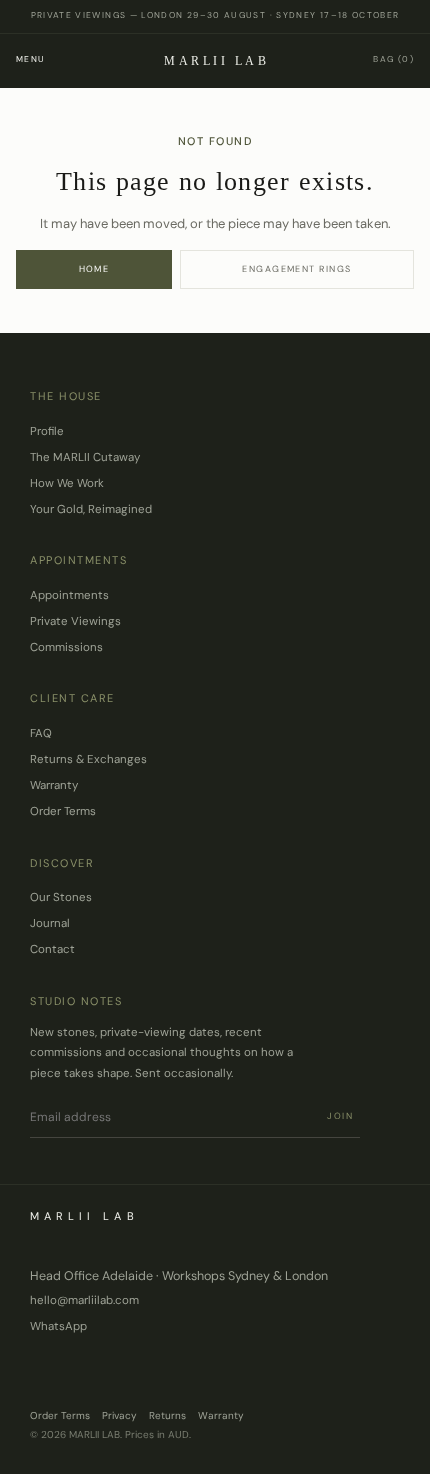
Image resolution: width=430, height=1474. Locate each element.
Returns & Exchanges (88, 759)
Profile (47, 431)
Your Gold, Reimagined (91, 509)
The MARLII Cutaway (85, 457)
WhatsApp (58, 1326)
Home (94, 269)
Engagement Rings (296, 269)
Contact (52, 949)
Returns (167, 1415)
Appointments (69, 595)
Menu (30, 59)
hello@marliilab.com (84, 1300)
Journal (50, 923)
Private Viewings (75, 621)
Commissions (66, 647)
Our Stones (61, 897)
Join (340, 1116)
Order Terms (63, 811)
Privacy (119, 1415)
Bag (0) (393, 59)
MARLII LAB (216, 61)
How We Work (67, 483)
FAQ (41, 733)
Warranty (54, 785)
